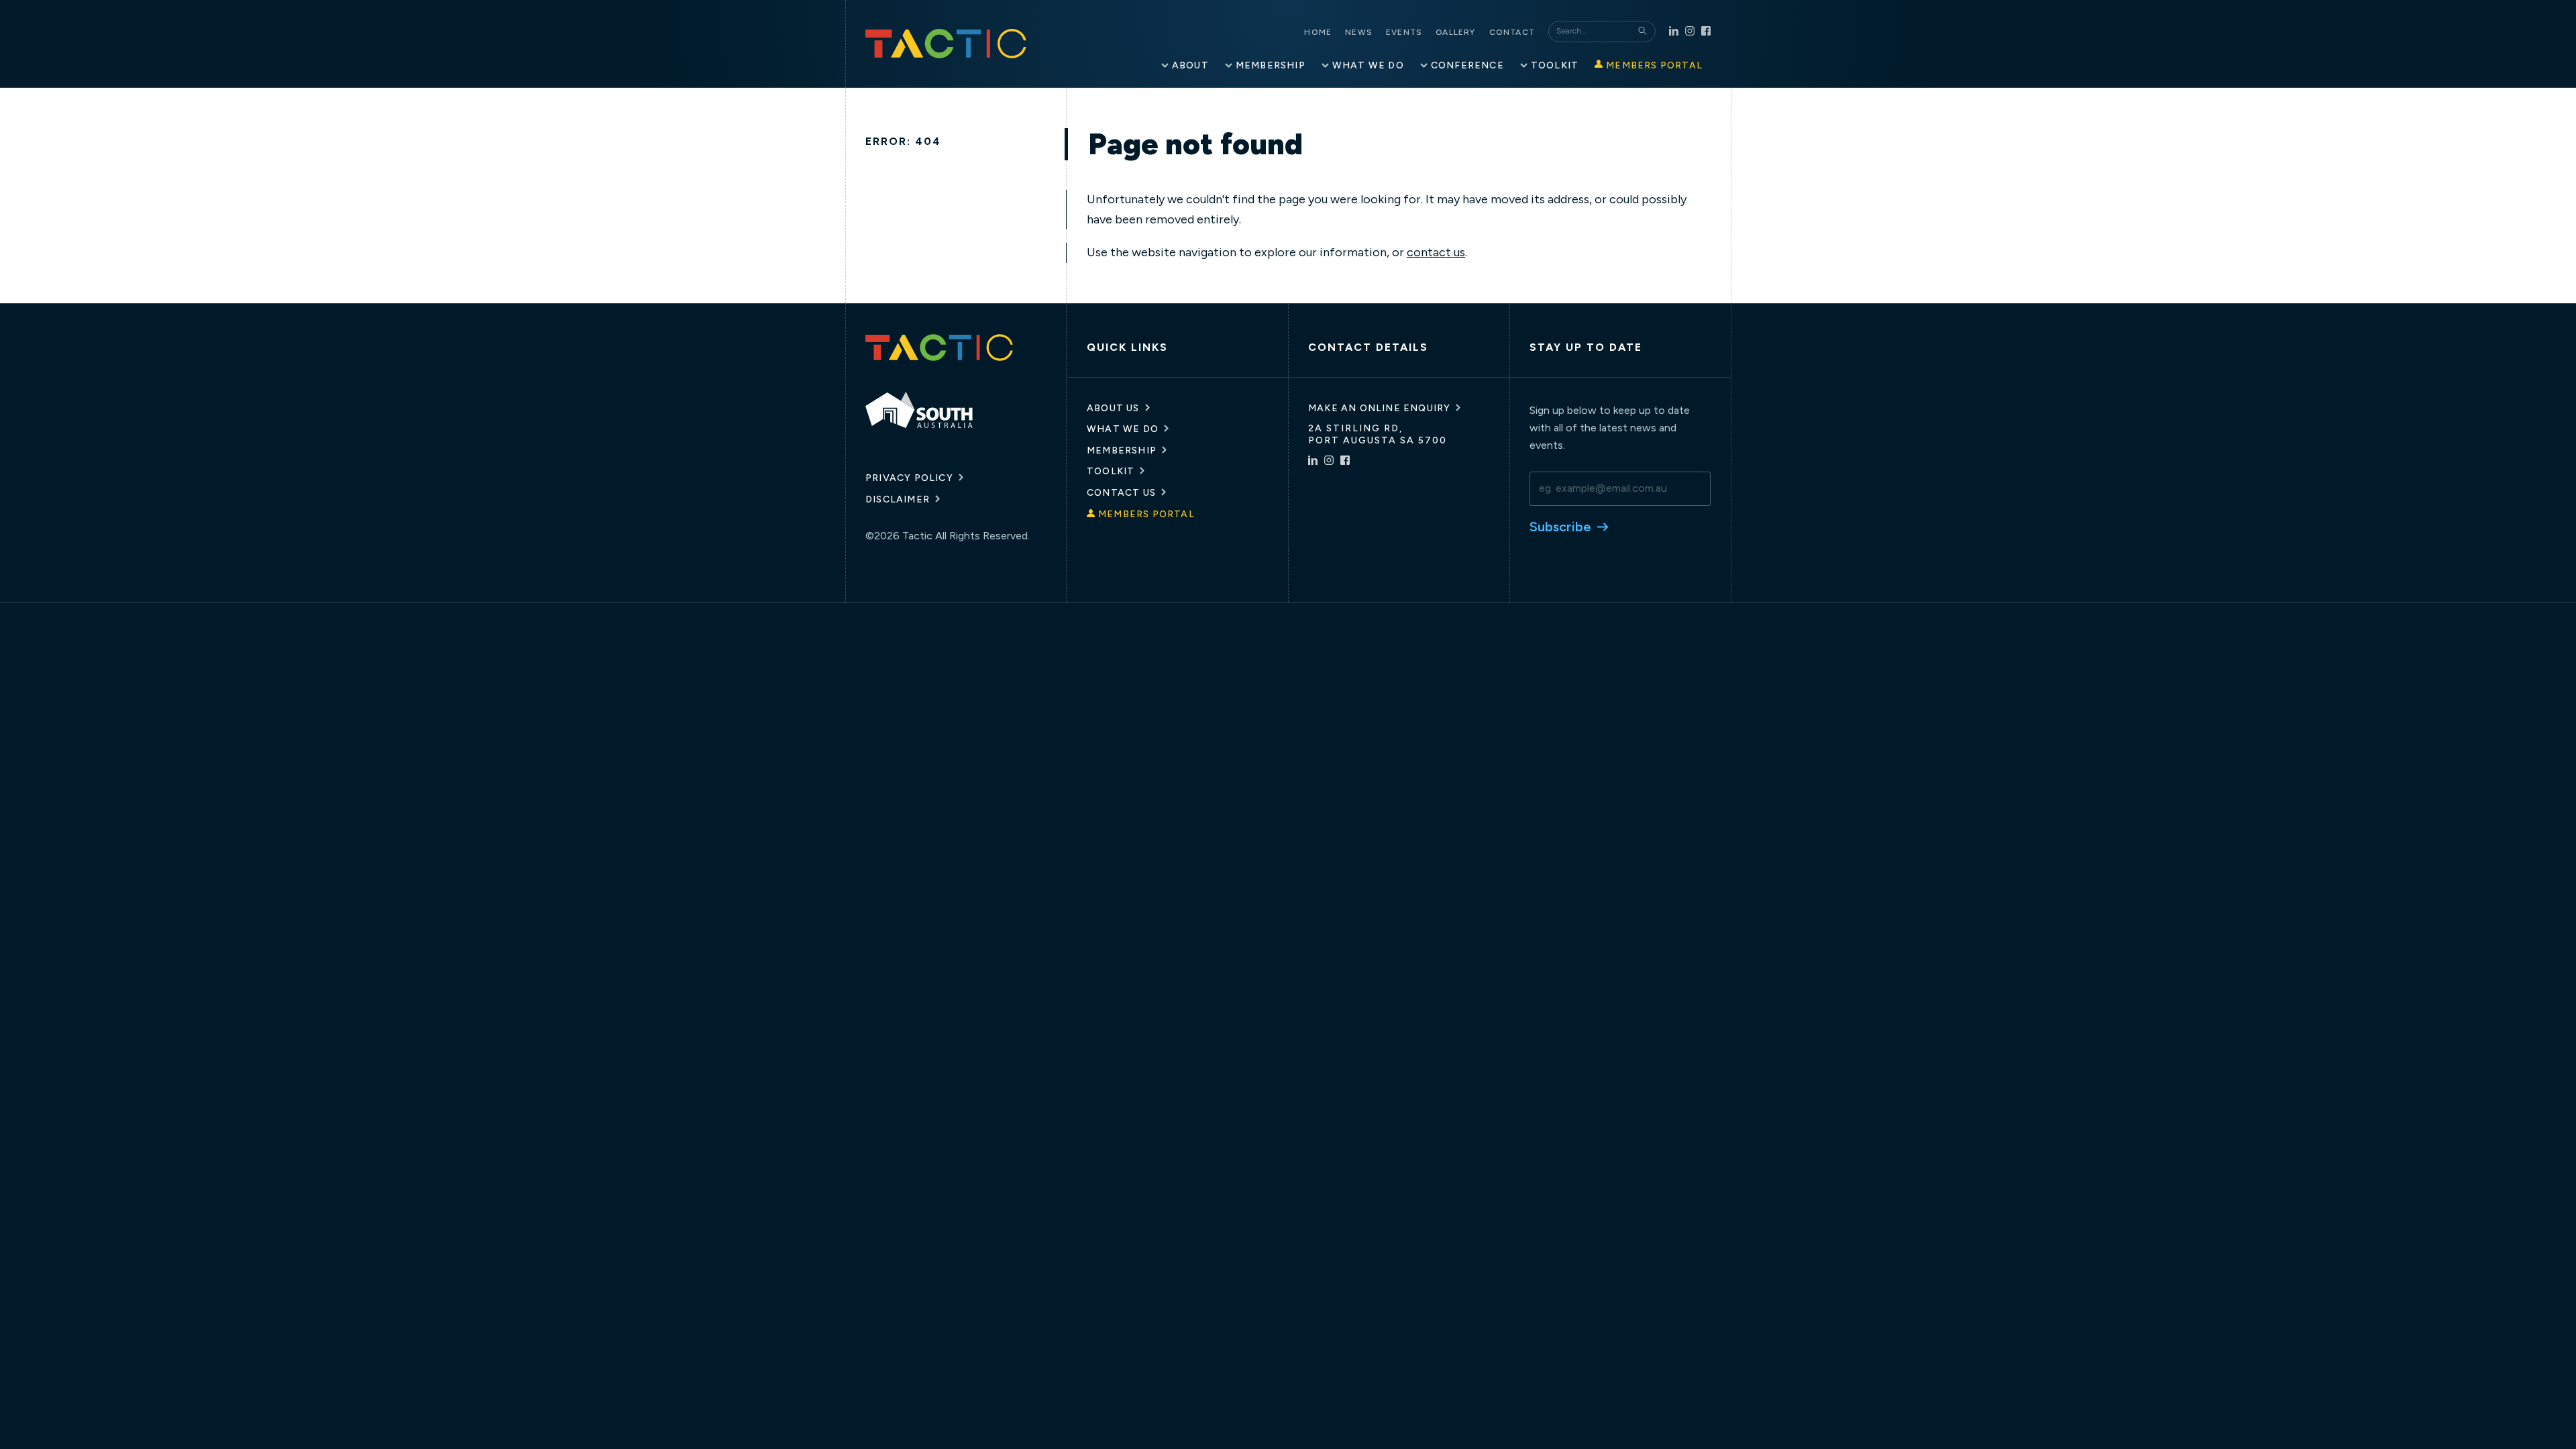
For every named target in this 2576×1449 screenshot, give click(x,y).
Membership (1122, 450)
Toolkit (1111, 471)
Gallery (1455, 32)
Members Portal (1146, 514)
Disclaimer (898, 499)
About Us (1113, 408)
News (1359, 32)
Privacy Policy (909, 478)
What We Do (1123, 429)
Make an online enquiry (1379, 408)
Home (1318, 32)
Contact (1512, 32)
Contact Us (1121, 493)
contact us (1436, 252)
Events (1404, 32)
